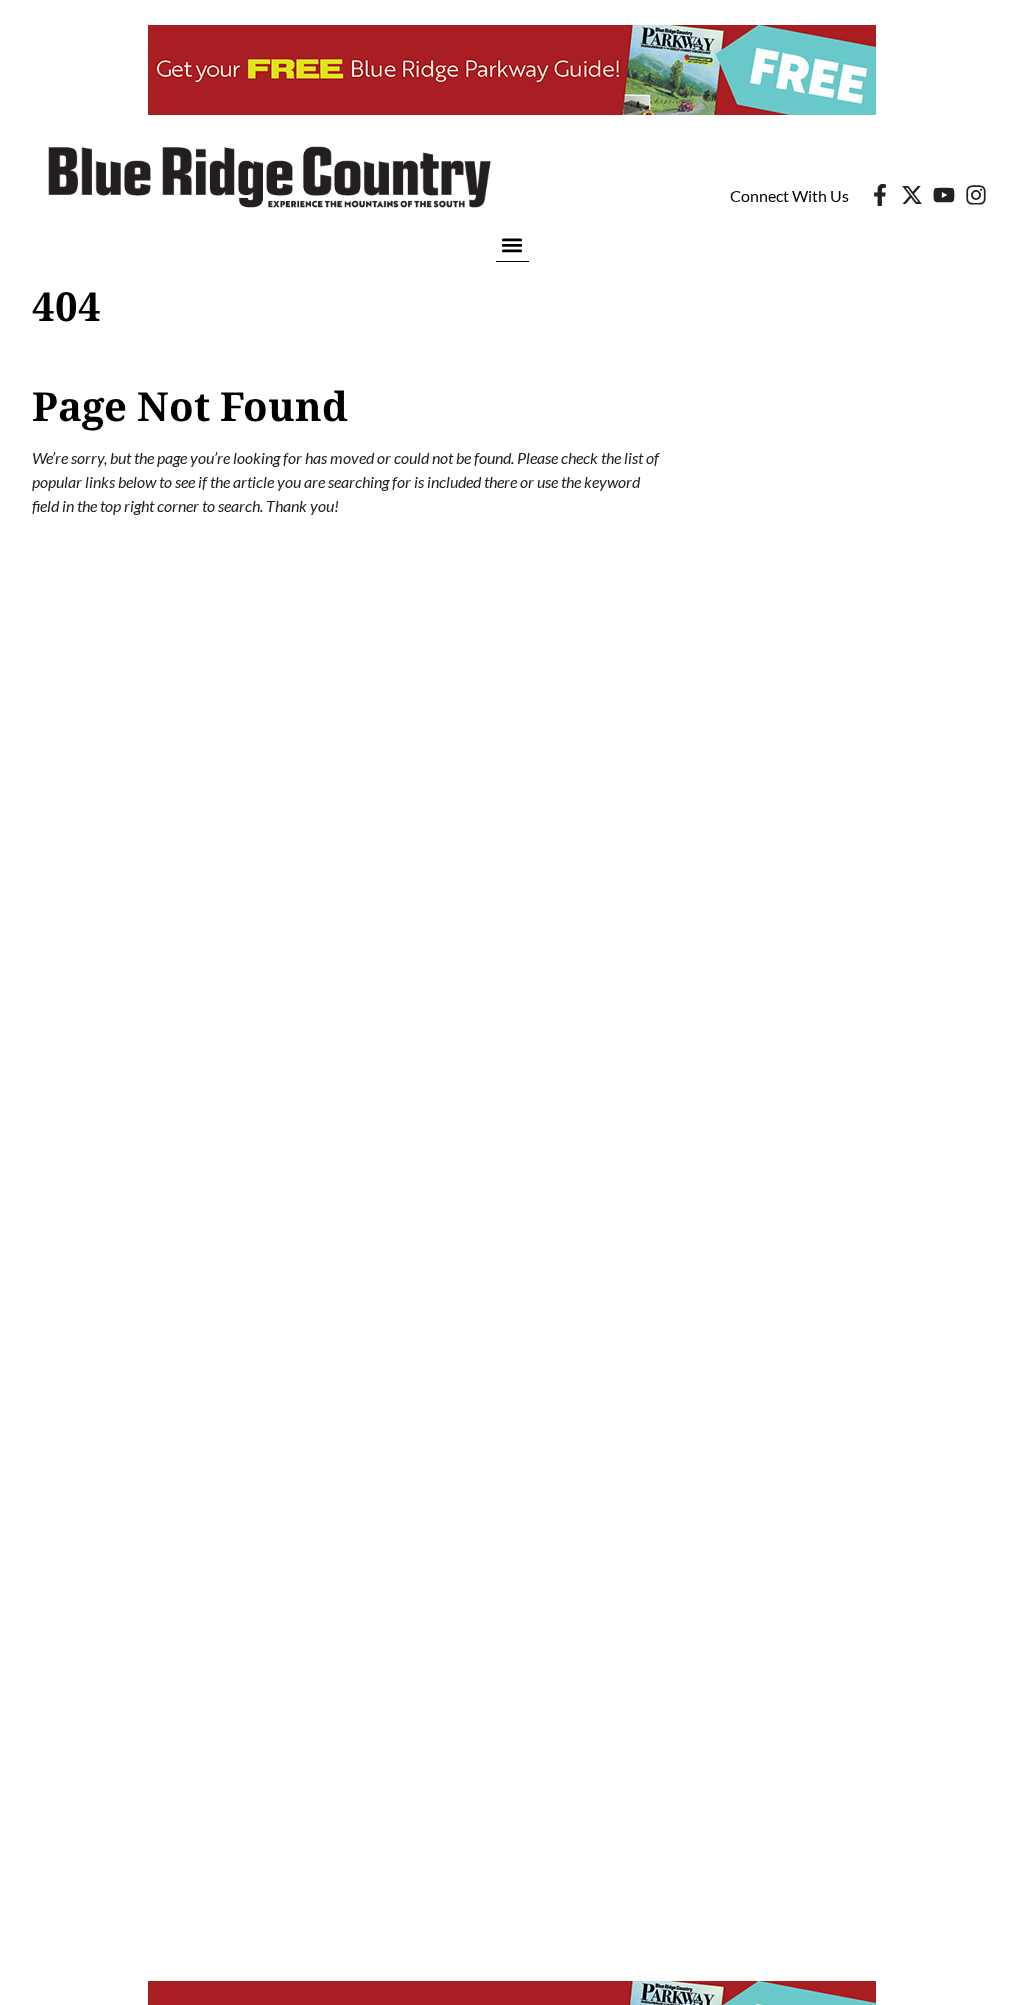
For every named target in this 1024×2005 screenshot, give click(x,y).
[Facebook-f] (880, 195)
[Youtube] (944, 195)
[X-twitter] (912, 195)
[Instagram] (976, 195)
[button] (512, 244)
